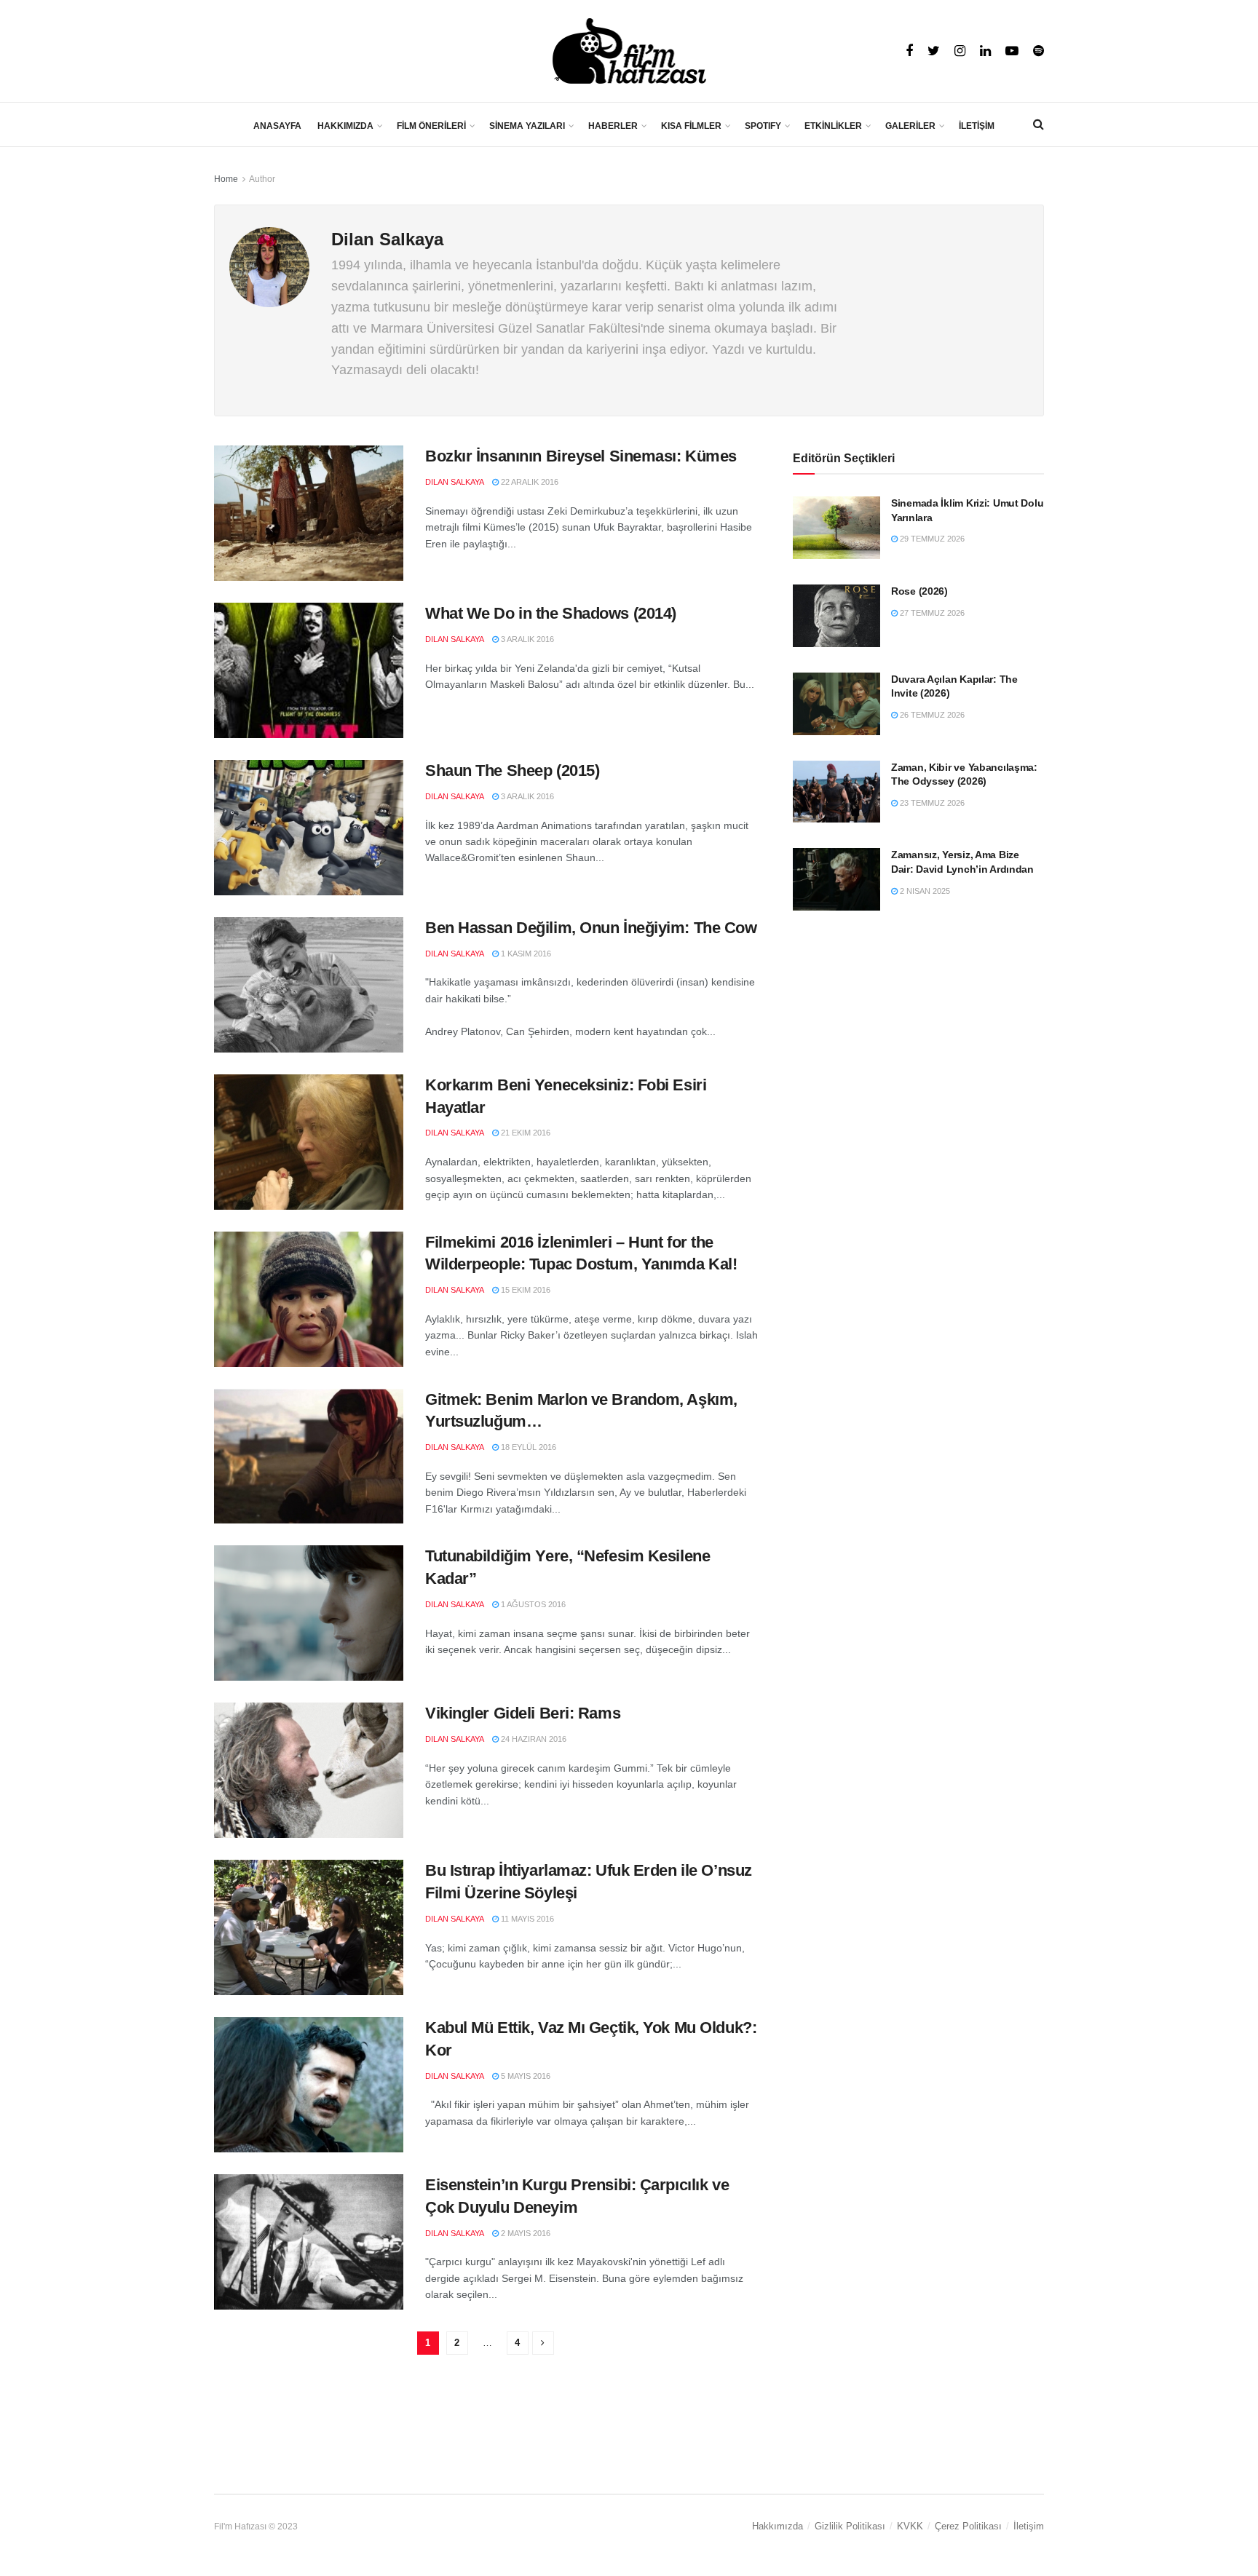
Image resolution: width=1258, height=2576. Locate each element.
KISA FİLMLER (691, 126)
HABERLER (613, 126)
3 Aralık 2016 (526, 639)
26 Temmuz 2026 (931, 715)
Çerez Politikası (968, 2526)
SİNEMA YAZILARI (527, 126)
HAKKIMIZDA (345, 126)
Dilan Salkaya (455, 482)
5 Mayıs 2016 (525, 2076)
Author (262, 179)
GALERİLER (910, 126)
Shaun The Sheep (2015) (512, 770)
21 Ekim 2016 (525, 1133)
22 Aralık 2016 (529, 482)
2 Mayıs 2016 (525, 2233)
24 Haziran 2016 (533, 1739)
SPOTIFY (763, 126)
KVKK (910, 2526)
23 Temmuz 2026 (931, 803)
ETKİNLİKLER (833, 126)
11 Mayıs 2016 (526, 1919)
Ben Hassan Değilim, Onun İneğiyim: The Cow (591, 928)
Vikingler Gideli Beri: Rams (523, 1713)
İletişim (1029, 2526)
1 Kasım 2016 (525, 954)
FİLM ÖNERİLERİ (431, 126)
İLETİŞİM (977, 126)
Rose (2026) (919, 591)
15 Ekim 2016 (525, 1290)
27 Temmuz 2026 (931, 613)
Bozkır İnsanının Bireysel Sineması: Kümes (581, 456)
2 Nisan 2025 (924, 891)
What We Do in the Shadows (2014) (551, 613)
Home (226, 179)
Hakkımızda (778, 2526)
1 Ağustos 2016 (532, 1604)
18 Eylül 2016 (527, 1447)
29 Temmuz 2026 (931, 539)
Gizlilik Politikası (850, 2526)
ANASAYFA (277, 126)
